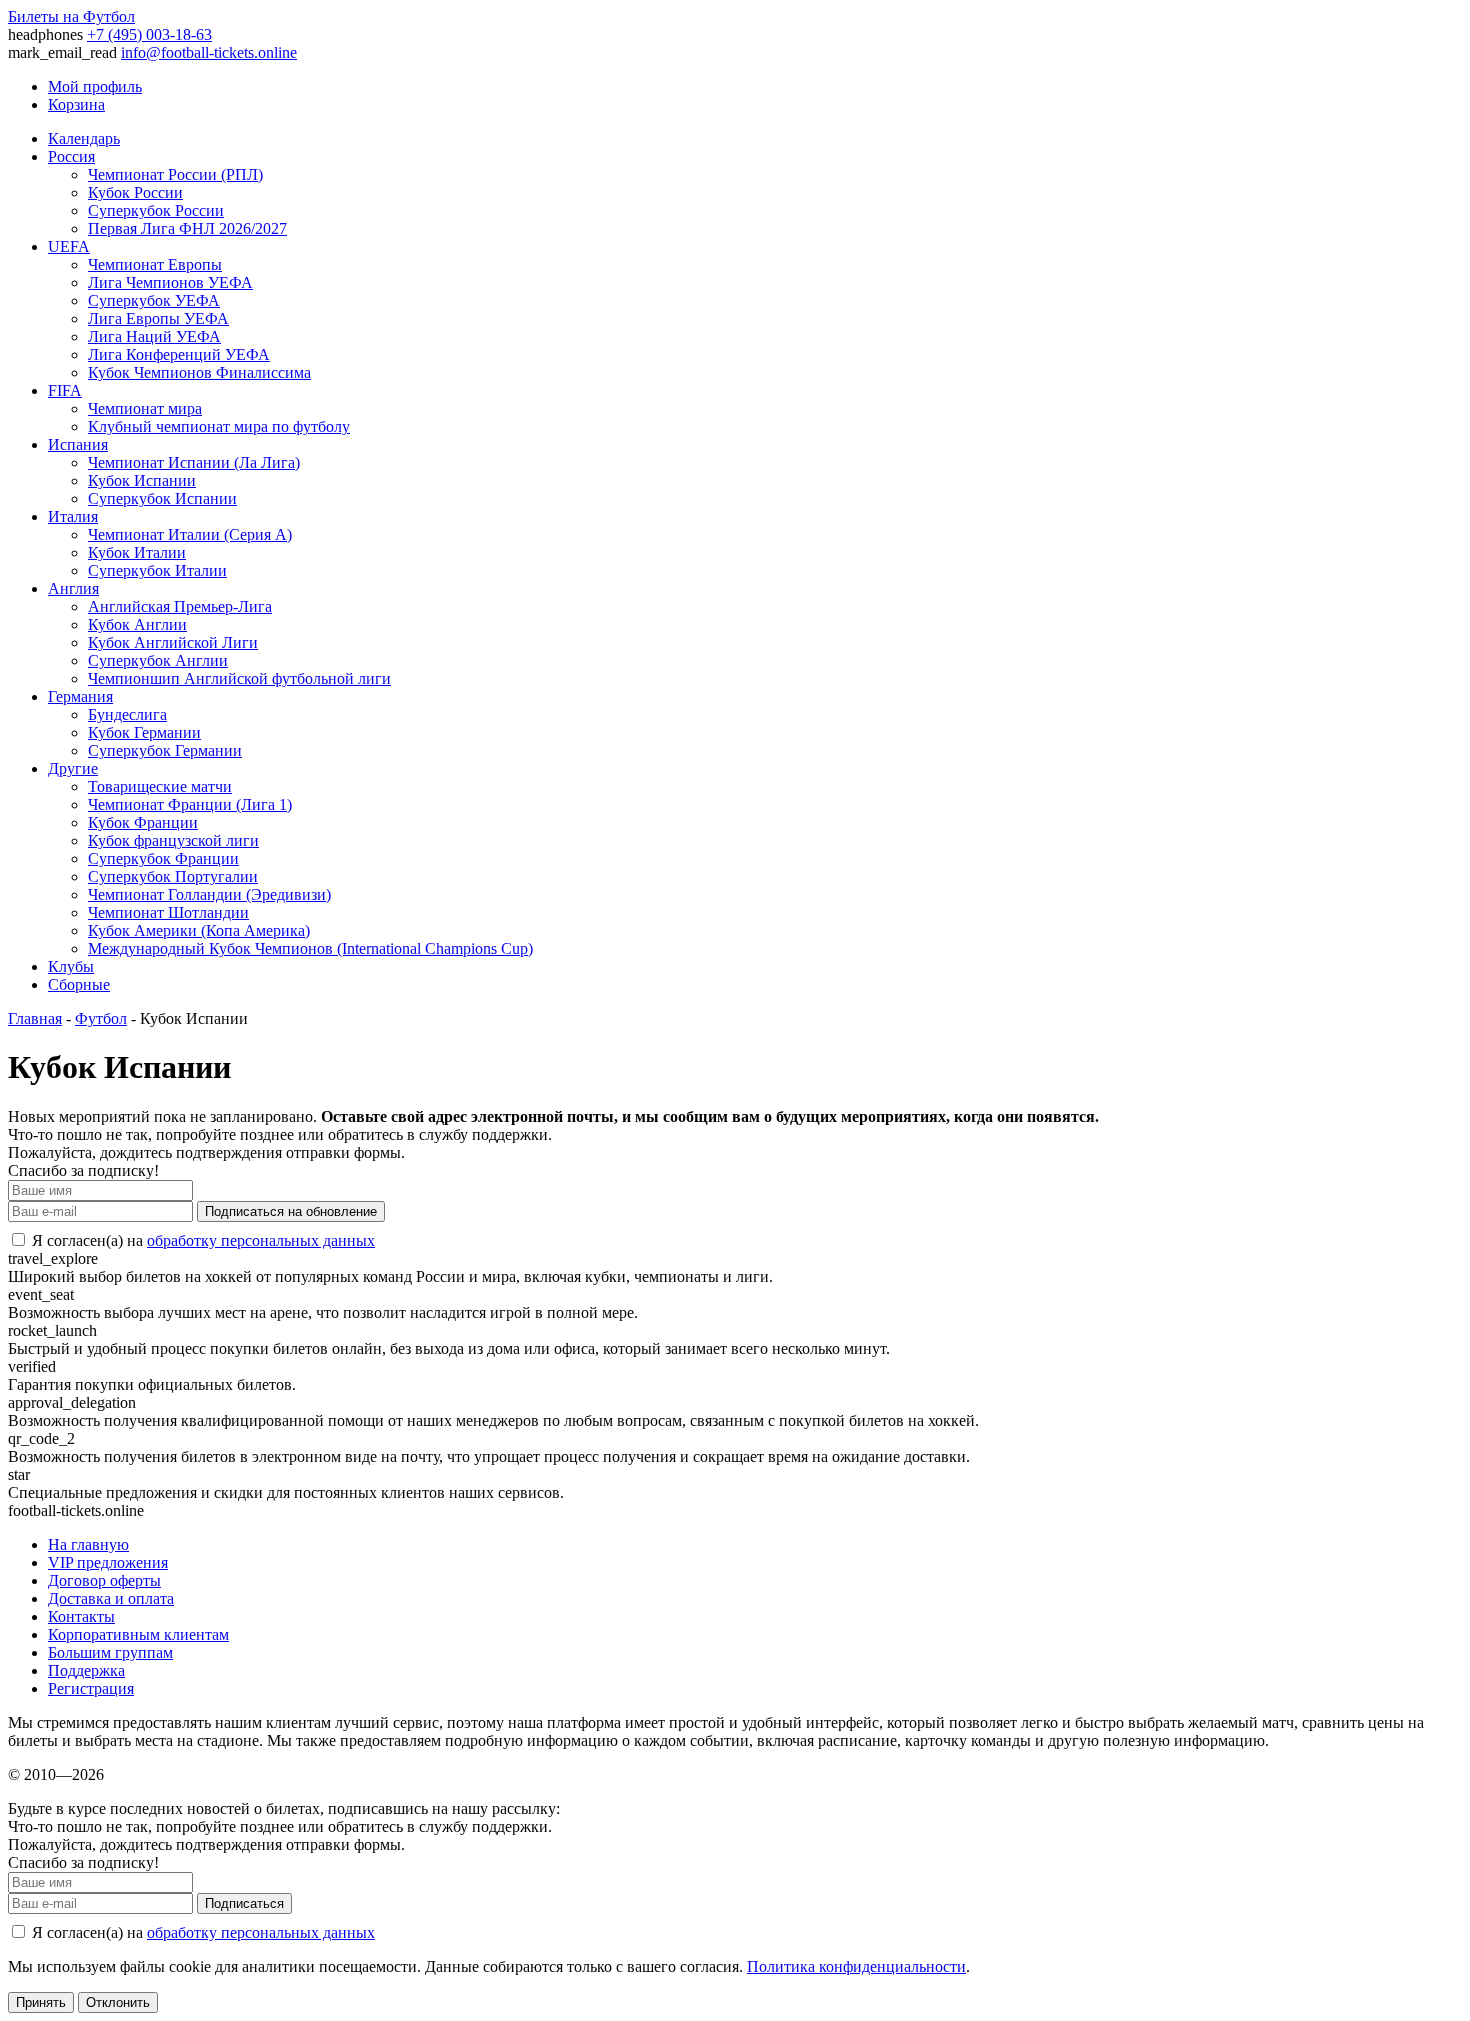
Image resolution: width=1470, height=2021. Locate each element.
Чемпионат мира (145, 408)
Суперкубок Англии (158, 660)
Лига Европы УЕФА (158, 318)
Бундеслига (127, 714)
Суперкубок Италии (157, 570)
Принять (41, 2002)
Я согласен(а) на (201, 1240)
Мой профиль (95, 86)
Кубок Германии (144, 732)
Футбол (101, 1018)
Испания (78, 444)
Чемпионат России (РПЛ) (175, 174)
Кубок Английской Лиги (173, 642)
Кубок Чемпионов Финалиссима (199, 372)
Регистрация (91, 1688)
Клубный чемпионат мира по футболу (219, 426)
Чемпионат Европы (155, 264)
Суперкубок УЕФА (154, 300)
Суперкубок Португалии (173, 876)
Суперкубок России (156, 210)
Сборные (79, 984)
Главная (35, 1018)
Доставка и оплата (111, 1598)
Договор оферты (104, 1580)
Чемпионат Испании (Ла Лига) (194, 462)
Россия (71, 156)
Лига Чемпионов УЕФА (170, 282)
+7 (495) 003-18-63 (149, 34)
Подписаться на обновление (291, 1211)
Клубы (71, 966)
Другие (73, 768)
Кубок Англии (137, 624)
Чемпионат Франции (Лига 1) (190, 804)
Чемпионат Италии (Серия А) (190, 534)
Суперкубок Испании (162, 498)
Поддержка (86, 1670)
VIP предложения (108, 1562)
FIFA (65, 390)
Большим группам (110, 1652)
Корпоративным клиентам (138, 1634)
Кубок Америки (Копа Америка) (199, 930)
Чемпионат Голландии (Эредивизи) (209, 894)
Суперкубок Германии (165, 750)
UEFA (69, 246)
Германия (80, 696)
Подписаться (244, 1903)
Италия (73, 516)
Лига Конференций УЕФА (179, 354)
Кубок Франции (143, 822)
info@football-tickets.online (209, 52)
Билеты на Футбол (71, 16)
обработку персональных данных (261, 1240)
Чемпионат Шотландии (168, 912)
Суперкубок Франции (163, 858)
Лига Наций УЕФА (154, 336)
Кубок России (135, 192)
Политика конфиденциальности (856, 1966)
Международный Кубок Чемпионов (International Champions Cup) (310, 948)
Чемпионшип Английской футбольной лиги (239, 678)
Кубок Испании (142, 480)
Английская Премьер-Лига (180, 606)
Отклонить (118, 2002)
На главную (88, 1544)
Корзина (76, 104)
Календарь (84, 138)
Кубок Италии (137, 552)
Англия (73, 588)
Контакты (81, 1616)
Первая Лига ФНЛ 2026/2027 (187, 228)
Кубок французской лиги (173, 840)
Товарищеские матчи (160, 786)
